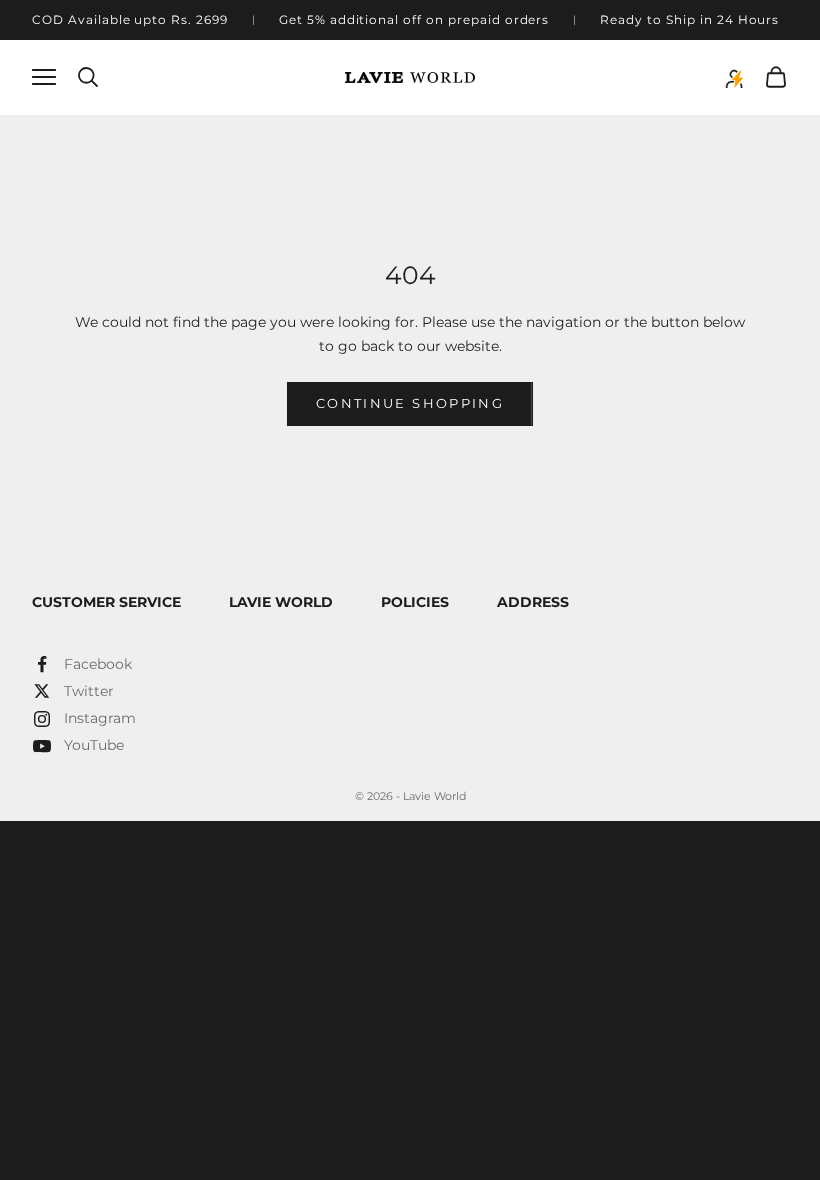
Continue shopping (410, 403)
